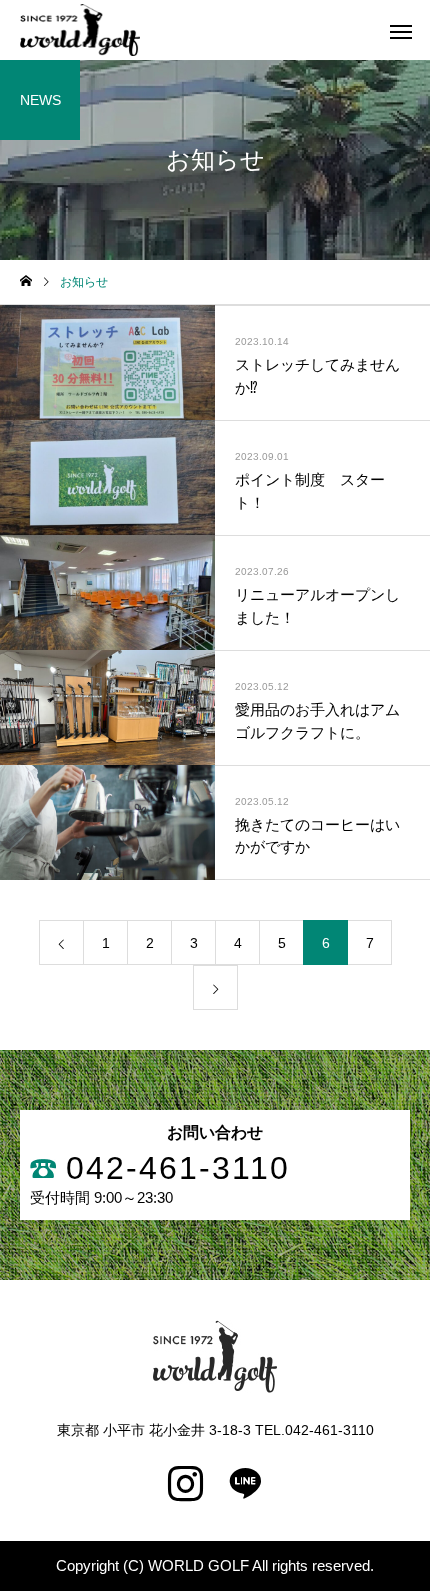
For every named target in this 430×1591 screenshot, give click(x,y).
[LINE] (245, 1484)
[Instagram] (185, 1484)
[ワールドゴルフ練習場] (80, 30)
